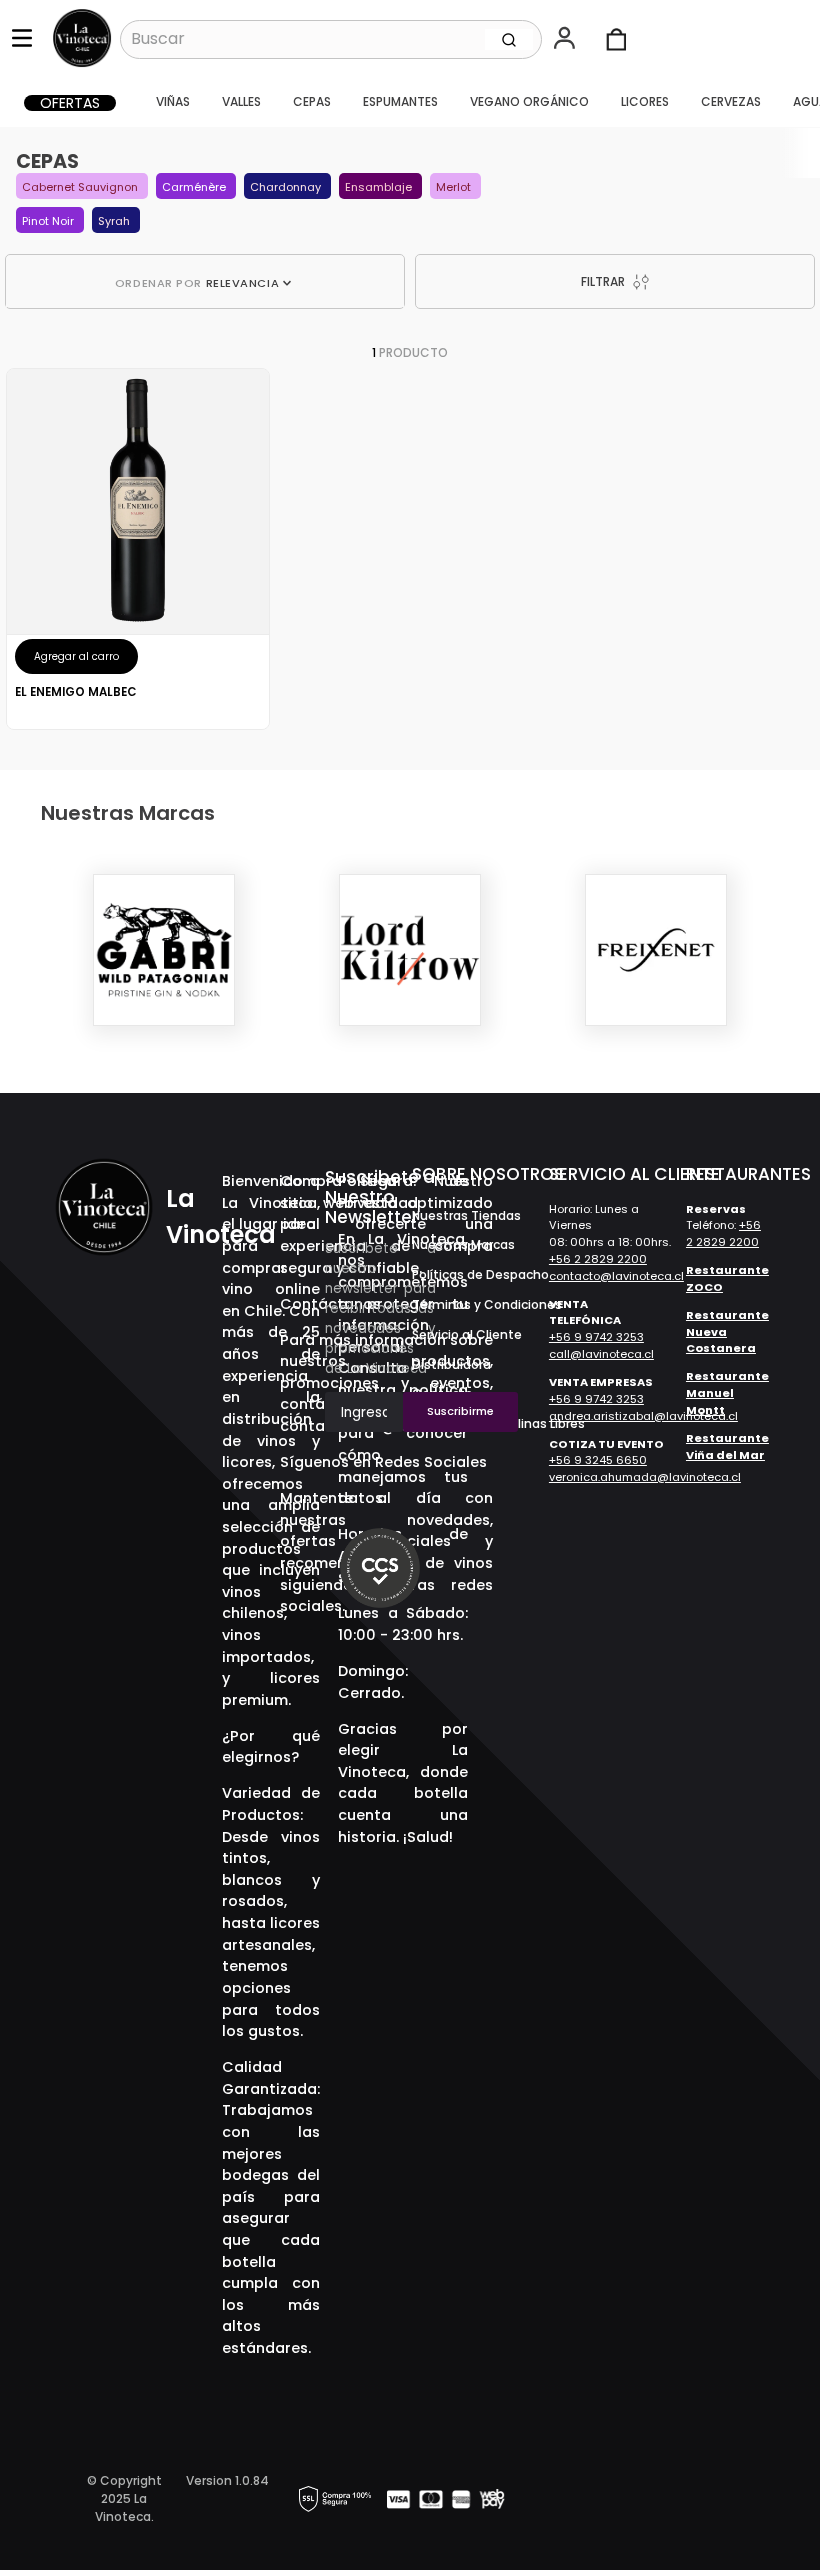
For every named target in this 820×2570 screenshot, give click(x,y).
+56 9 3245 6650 (598, 1460)
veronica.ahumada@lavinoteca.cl (645, 1477)
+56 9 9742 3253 (596, 1337)
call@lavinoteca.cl (601, 1354)
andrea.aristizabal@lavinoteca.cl (643, 1416)
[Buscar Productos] (509, 39)
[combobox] (331, 39)
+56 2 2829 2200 (598, 1259)
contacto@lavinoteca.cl (616, 1276)
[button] (566, 40)
